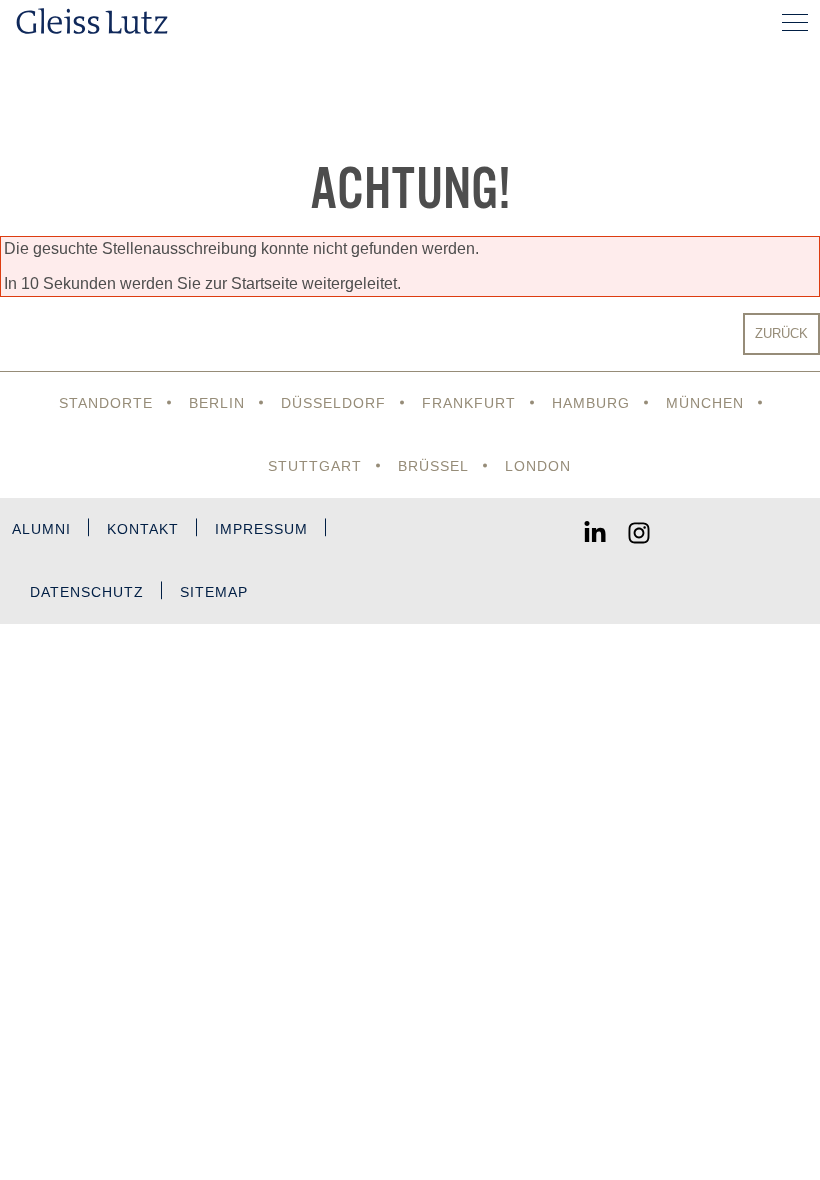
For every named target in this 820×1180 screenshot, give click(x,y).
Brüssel (433, 466)
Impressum (261, 529)
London (538, 466)
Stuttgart (315, 466)
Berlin (217, 403)
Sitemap (214, 592)
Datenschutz (87, 592)
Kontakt (143, 529)
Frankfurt (469, 403)
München (705, 403)
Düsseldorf (333, 403)
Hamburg (591, 403)
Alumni (41, 529)
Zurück (781, 333)
